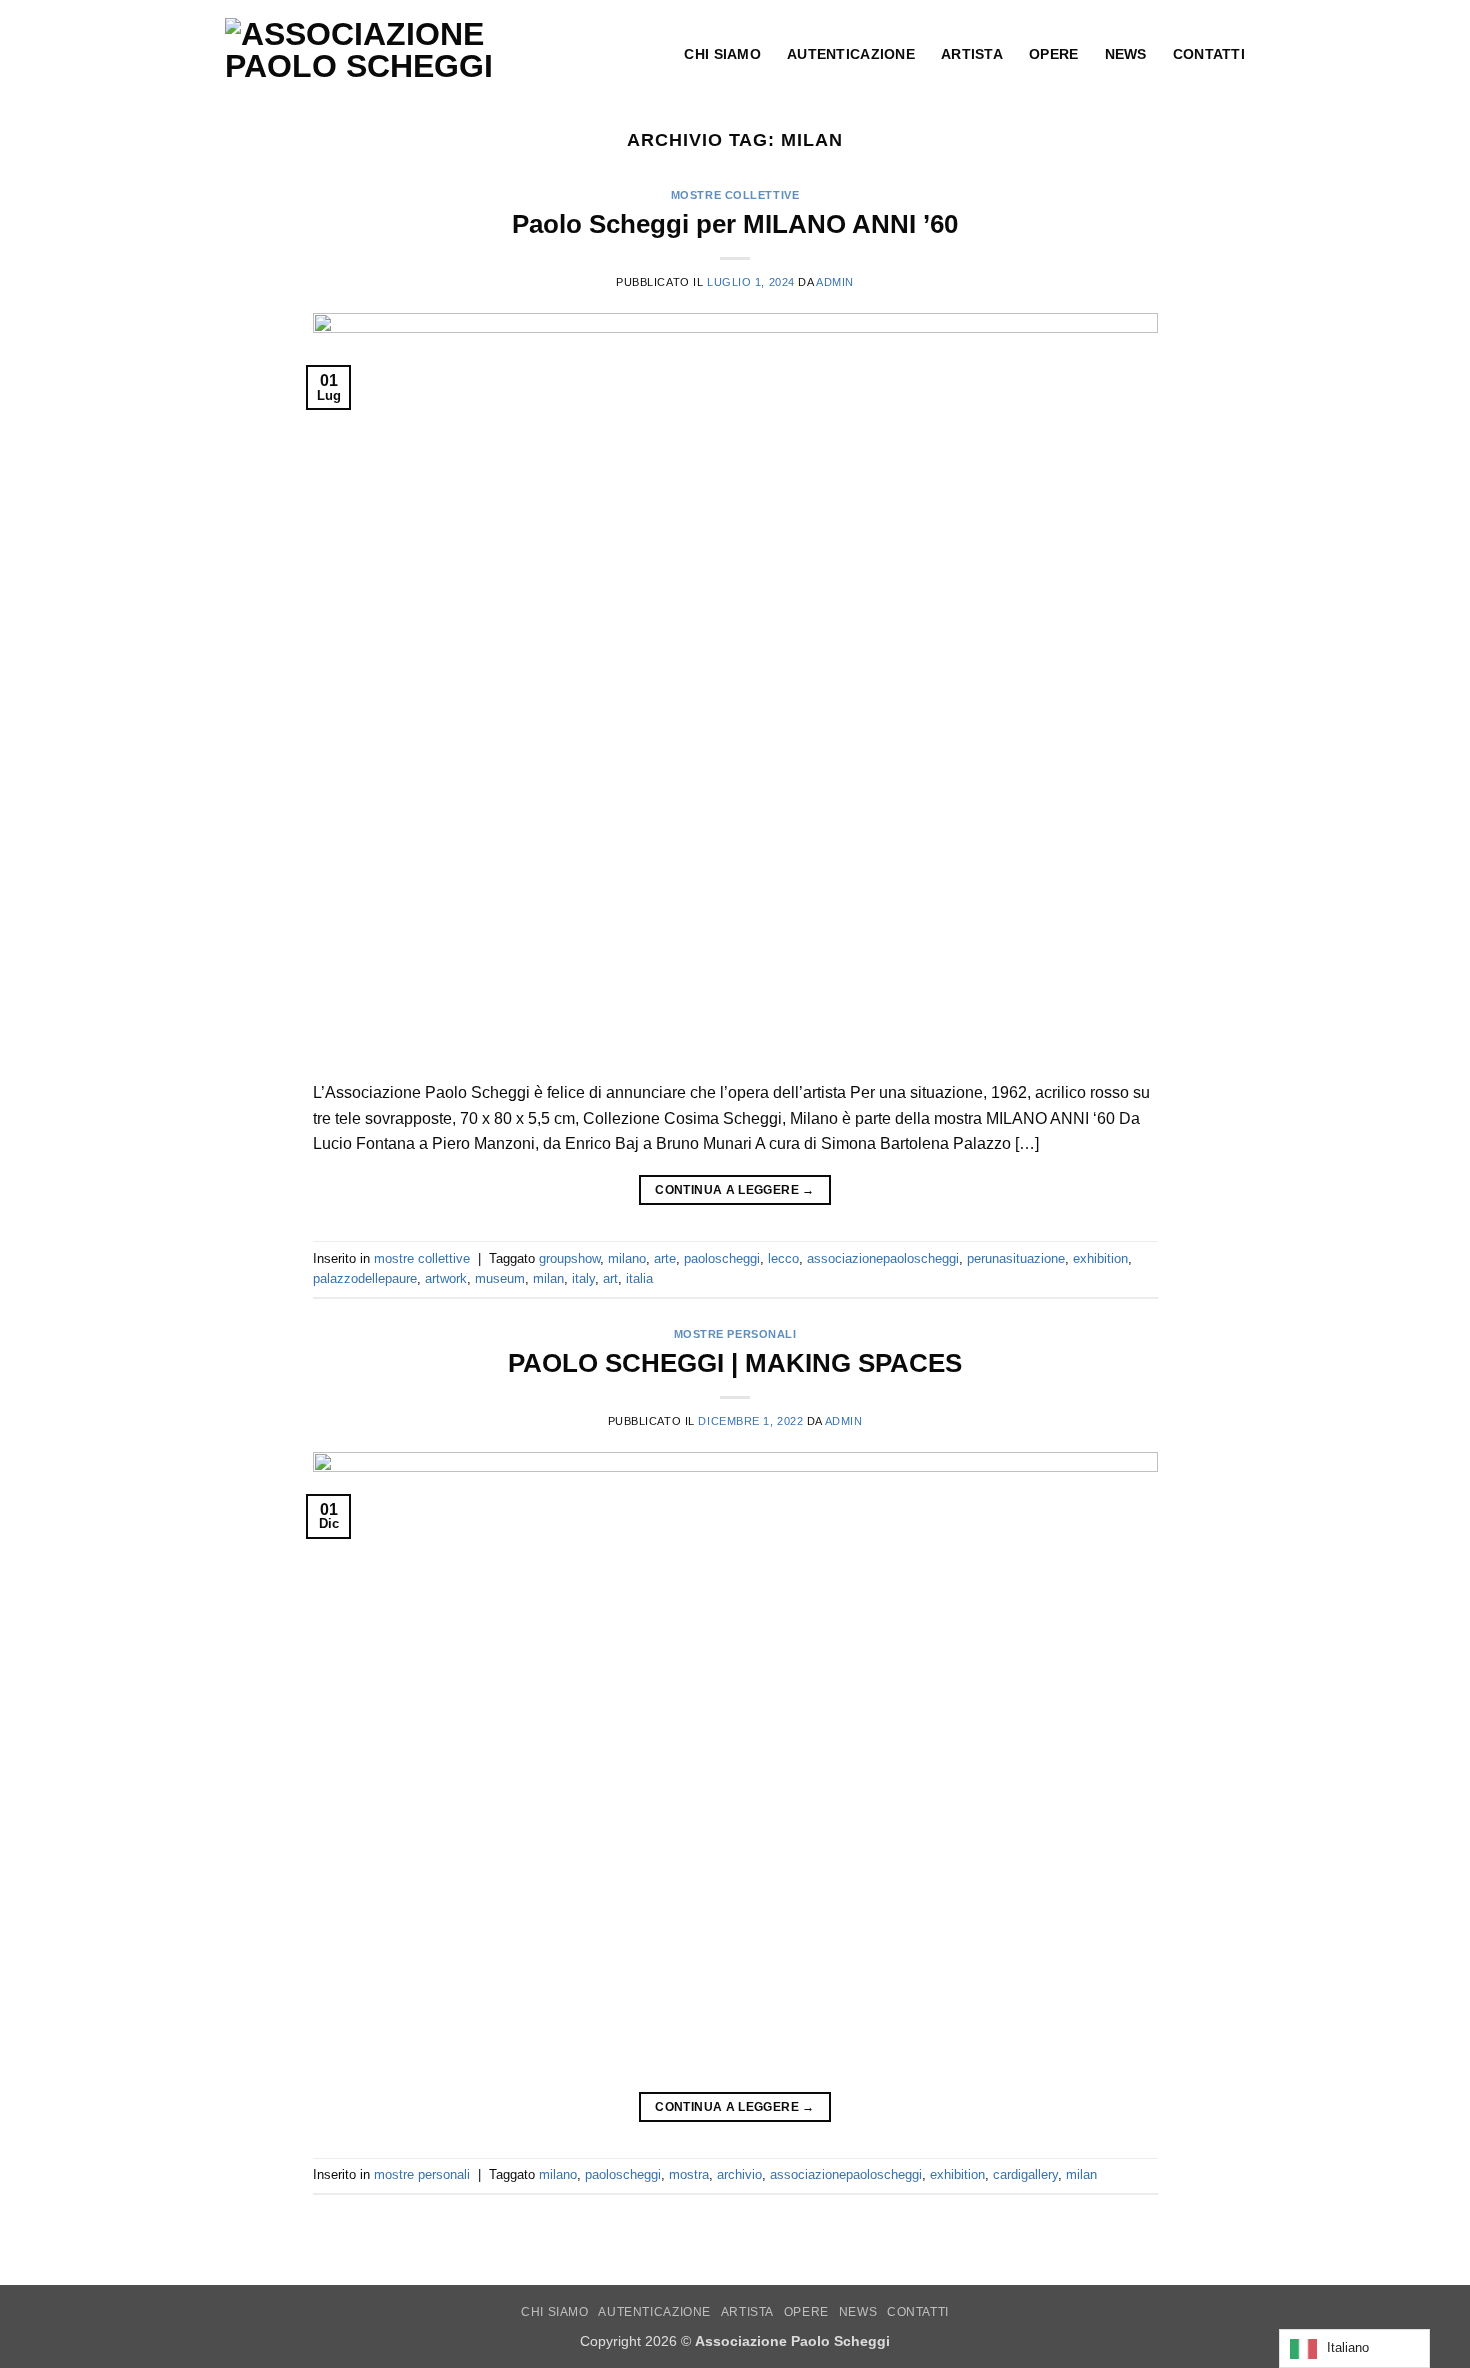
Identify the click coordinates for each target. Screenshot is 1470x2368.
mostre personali (735, 1334)
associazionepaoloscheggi (883, 1258)
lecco (783, 1258)
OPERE (806, 2312)
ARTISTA (747, 2312)
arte (665, 1258)
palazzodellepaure (365, 1278)
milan (548, 1278)
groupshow (569, 1258)
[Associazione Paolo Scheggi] (396, 50)
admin (835, 282)
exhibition (1100, 1258)
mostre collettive (735, 195)
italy (583, 1278)
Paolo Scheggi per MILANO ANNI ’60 (735, 224)
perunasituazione (1016, 1258)
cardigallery (1025, 2174)
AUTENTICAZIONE (654, 2312)
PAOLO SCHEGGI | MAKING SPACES (735, 1363)
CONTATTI (918, 2312)
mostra (689, 2174)
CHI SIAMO (555, 2312)
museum (500, 1278)
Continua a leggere (734, 1190)
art (610, 1278)
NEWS (858, 2312)
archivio (739, 2174)
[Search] (649, 54)
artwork (446, 1278)
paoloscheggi (722, 1258)
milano (627, 1258)
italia (639, 1278)
